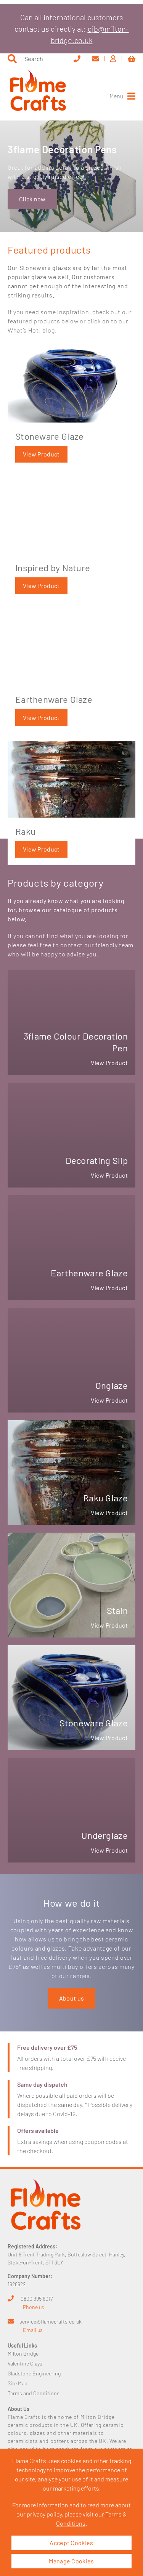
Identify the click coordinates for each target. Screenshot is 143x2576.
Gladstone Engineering (34, 2373)
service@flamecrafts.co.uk (51, 2321)
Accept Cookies (71, 2543)
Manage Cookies (71, 2561)
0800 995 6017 (37, 2299)
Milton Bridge (23, 2353)
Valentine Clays (25, 2363)
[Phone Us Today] (80, 59)
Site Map (18, 2383)
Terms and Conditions (34, 2393)
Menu (116, 96)
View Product (41, 454)
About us (71, 1998)
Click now (32, 199)
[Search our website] (12, 59)
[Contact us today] (98, 59)
